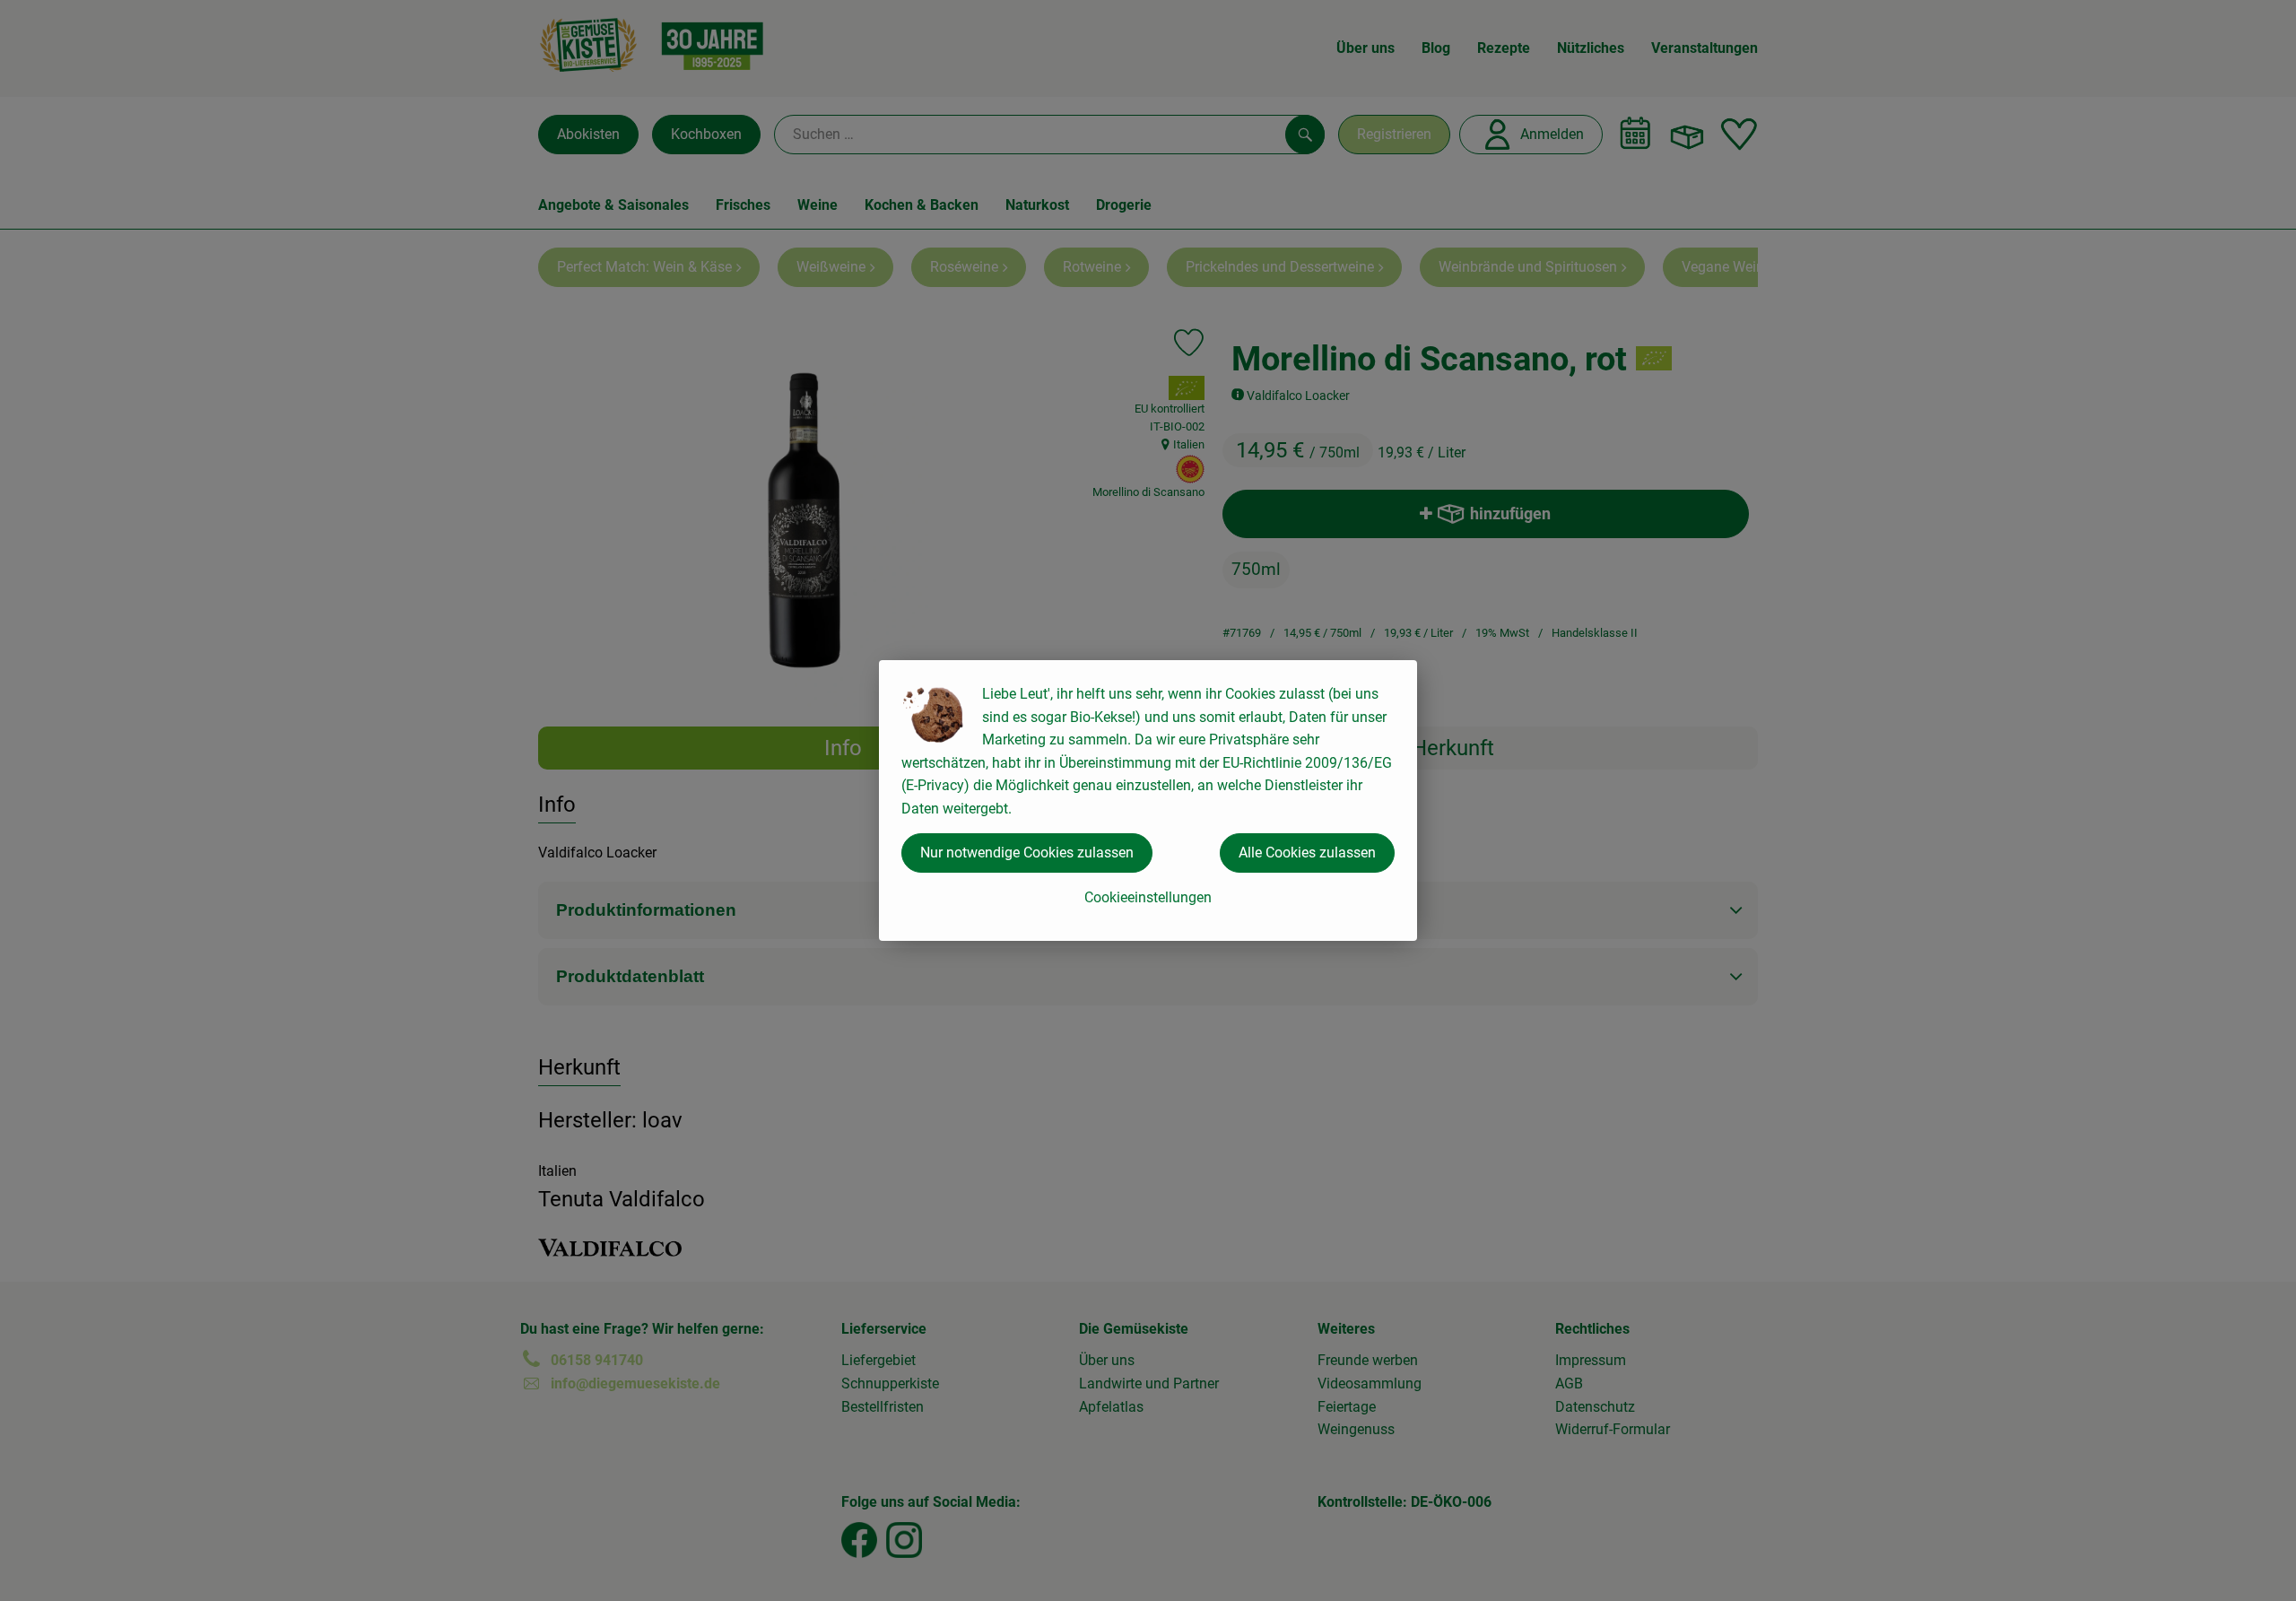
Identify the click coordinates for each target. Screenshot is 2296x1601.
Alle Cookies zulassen (1307, 853)
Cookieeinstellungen (1148, 897)
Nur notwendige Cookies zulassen (1027, 853)
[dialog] (1148, 800)
